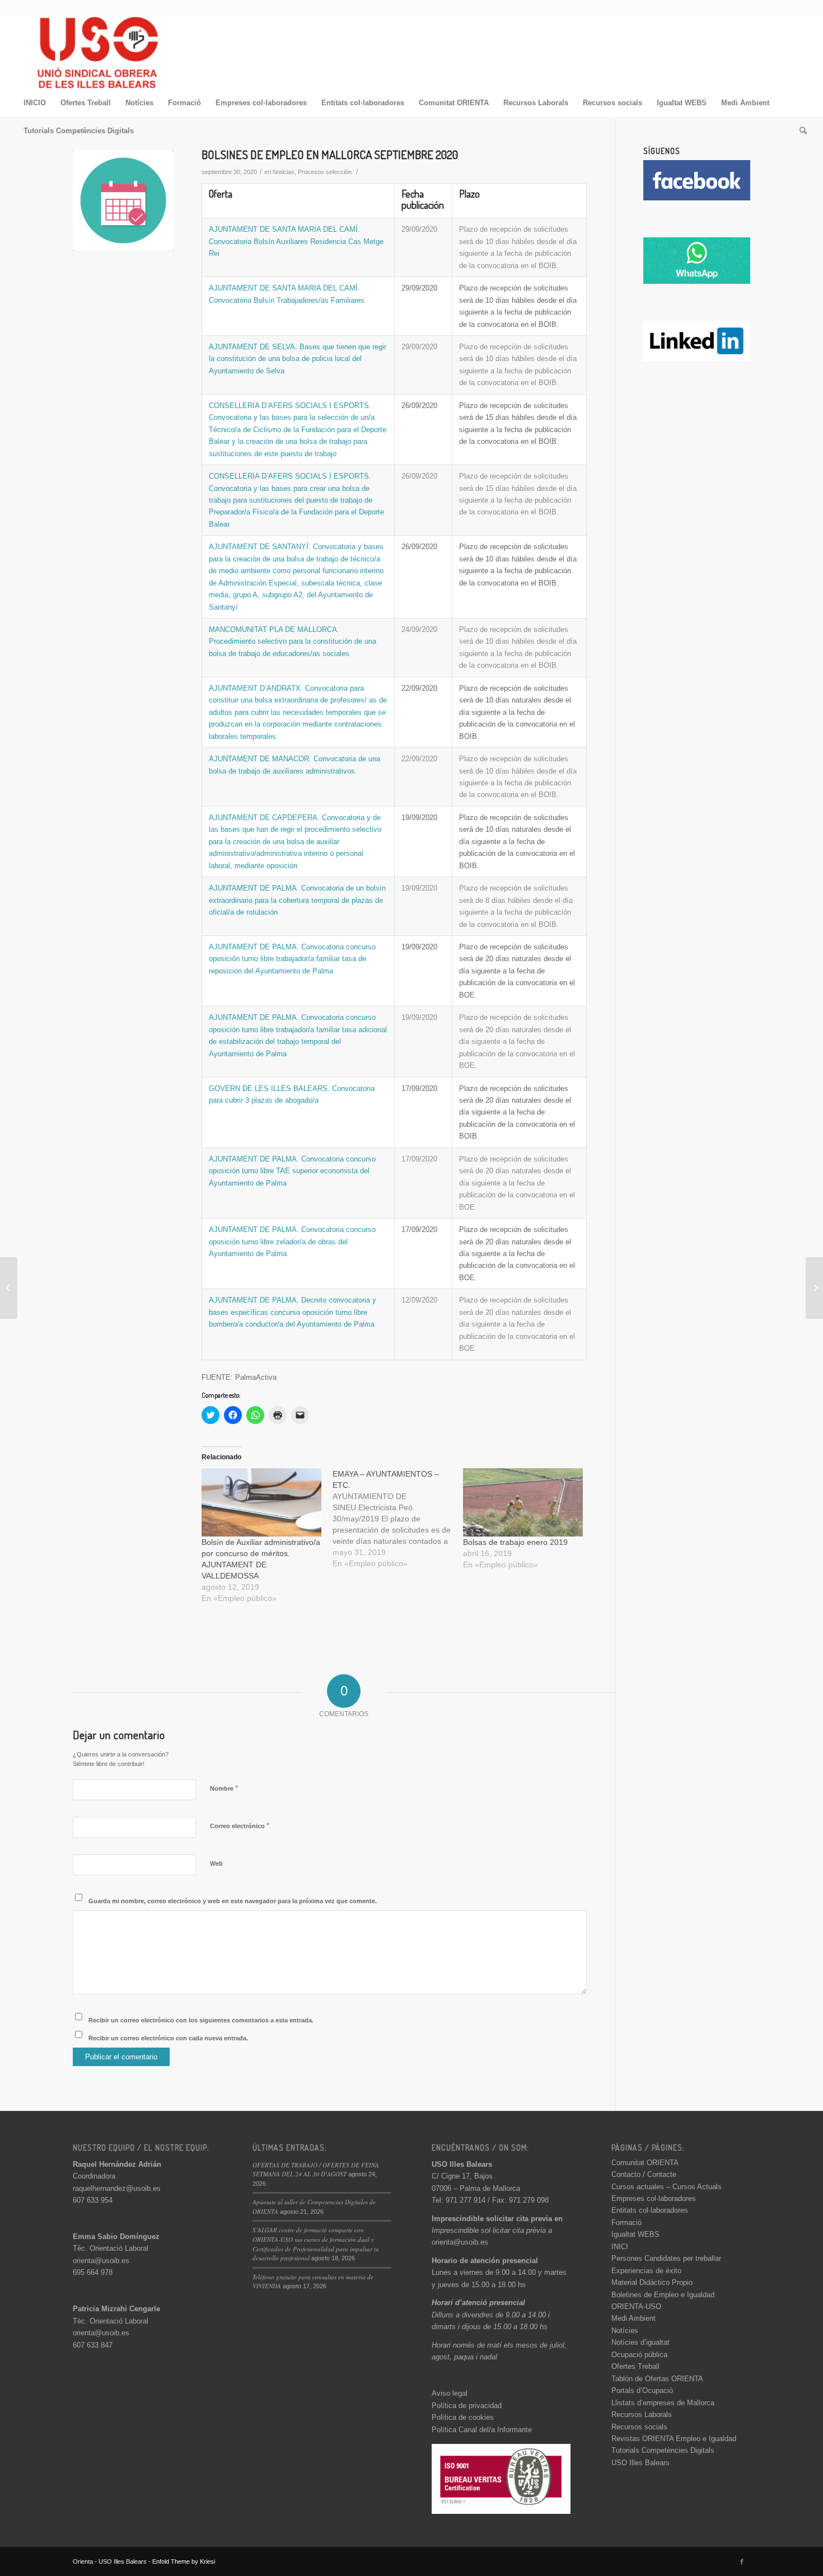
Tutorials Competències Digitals (663, 2450)
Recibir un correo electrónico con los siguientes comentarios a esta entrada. (201, 2020)
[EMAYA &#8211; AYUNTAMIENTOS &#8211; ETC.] (398, 1519)
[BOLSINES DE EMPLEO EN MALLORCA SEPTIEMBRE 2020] (123, 200)
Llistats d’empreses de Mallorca (663, 2403)
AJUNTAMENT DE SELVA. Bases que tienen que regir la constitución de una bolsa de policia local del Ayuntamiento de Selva (298, 359)
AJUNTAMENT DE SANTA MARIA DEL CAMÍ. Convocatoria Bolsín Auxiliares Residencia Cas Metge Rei (296, 241)
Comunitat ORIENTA (645, 2163)
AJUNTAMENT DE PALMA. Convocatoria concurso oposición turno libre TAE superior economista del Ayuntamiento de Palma (292, 1171)
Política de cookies (463, 2417)
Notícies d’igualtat (640, 2342)
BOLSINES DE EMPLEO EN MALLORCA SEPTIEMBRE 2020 (330, 154)
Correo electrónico (240, 1826)
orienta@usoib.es (101, 2261)
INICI (620, 2247)
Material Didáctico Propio (652, 2282)
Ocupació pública (639, 2355)
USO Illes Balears (640, 2463)
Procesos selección (325, 172)
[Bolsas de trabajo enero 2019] (523, 1502)
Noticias (284, 172)
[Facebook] (742, 2561)
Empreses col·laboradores (654, 2198)
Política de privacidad (467, 2406)
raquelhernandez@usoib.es (117, 2188)
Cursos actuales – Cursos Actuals (667, 2187)
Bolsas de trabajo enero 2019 (515, 1542)
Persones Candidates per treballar (666, 2258)
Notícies (625, 2331)
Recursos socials (639, 2427)
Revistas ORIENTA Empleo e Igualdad (674, 2439)
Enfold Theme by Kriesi (184, 2561)
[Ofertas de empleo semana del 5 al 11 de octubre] (814, 1288)
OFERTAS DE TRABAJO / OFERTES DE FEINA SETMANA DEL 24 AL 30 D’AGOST (316, 2170)
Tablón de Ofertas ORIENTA (657, 2379)
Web (216, 1863)
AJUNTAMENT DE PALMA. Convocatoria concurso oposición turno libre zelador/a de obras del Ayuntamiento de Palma (292, 1242)
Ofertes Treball (635, 2366)
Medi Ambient (633, 2318)
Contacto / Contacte (644, 2174)
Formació (626, 2223)
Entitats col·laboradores (650, 2210)
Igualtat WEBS (635, 2234)
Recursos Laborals (642, 2415)
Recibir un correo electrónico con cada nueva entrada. (168, 2038)
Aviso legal (450, 2393)
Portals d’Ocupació (642, 2390)
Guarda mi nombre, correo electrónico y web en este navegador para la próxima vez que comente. (233, 1901)
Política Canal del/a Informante (482, 2430)
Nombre (224, 1788)
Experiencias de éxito (646, 2271)
